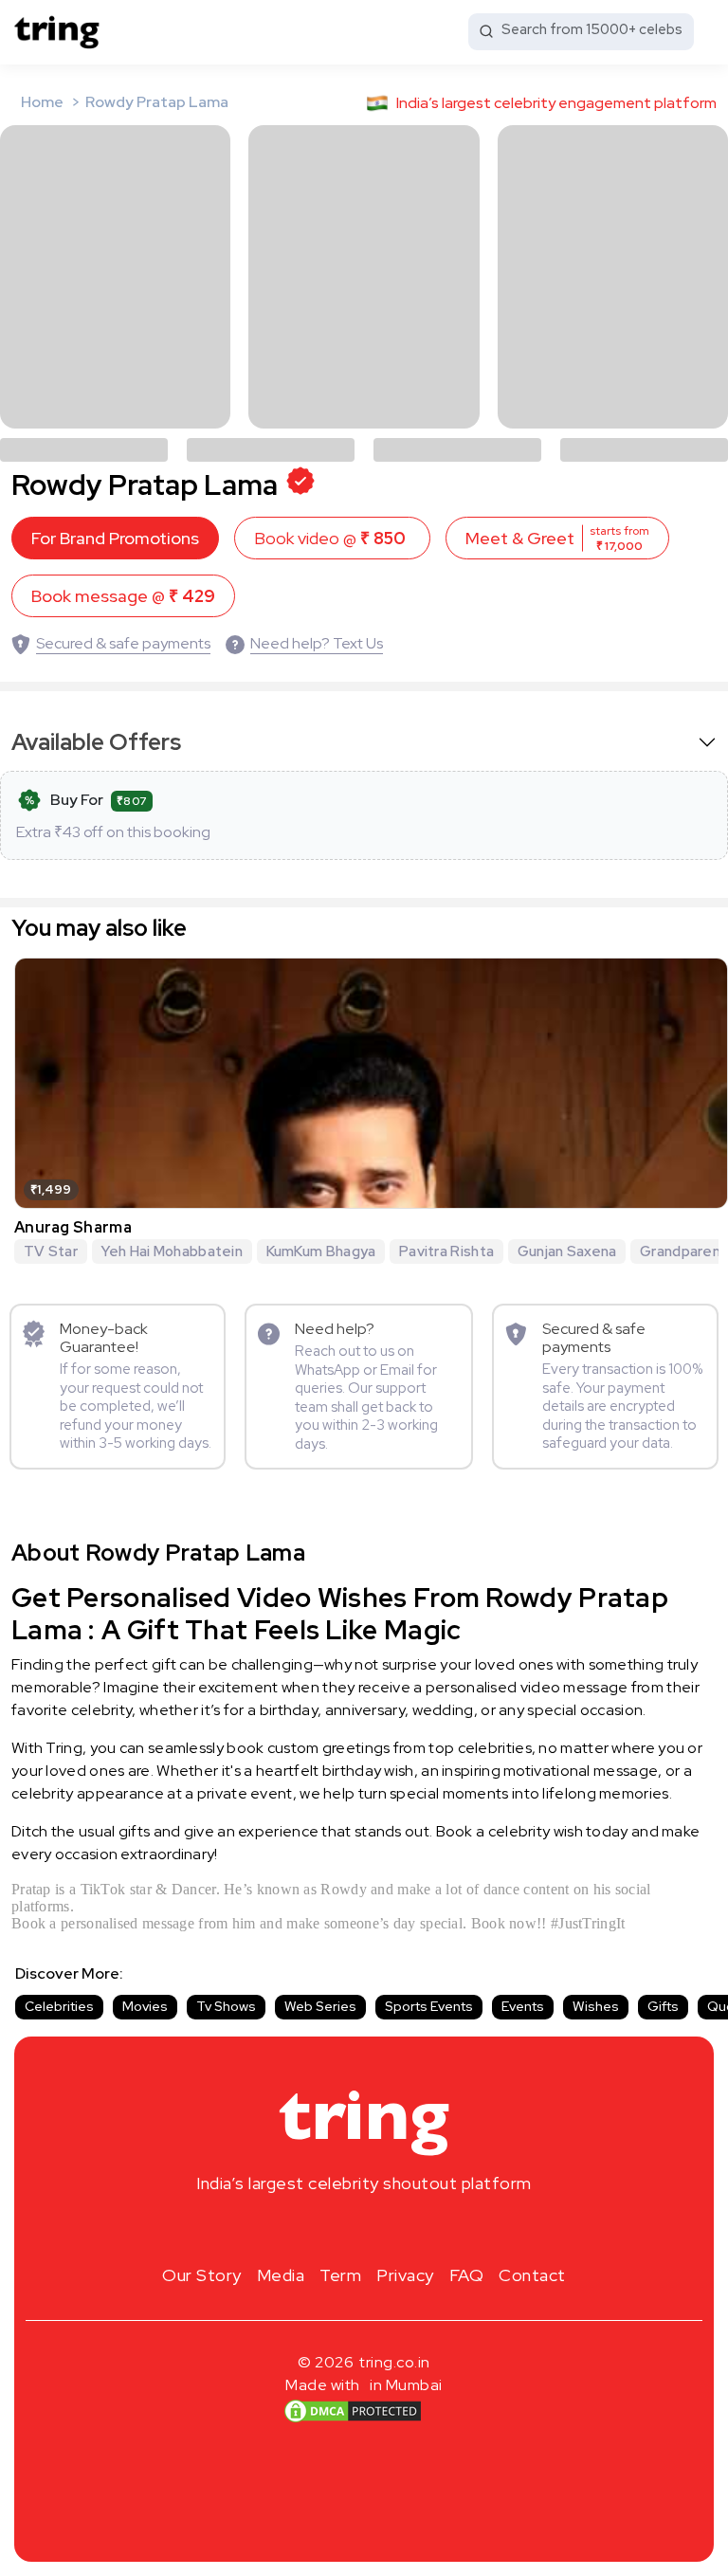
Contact (532, 2275)
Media (281, 2275)
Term (340, 2275)
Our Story (202, 2275)
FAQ (467, 2275)
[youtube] (394, 2228)
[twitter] (364, 2228)
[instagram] (303, 2228)
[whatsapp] (425, 2228)
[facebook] (334, 2228)
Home (42, 102)
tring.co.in (395, 2362)
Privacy (405, 2275)
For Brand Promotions (115, 538)
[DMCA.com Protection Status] (353, 2411)
